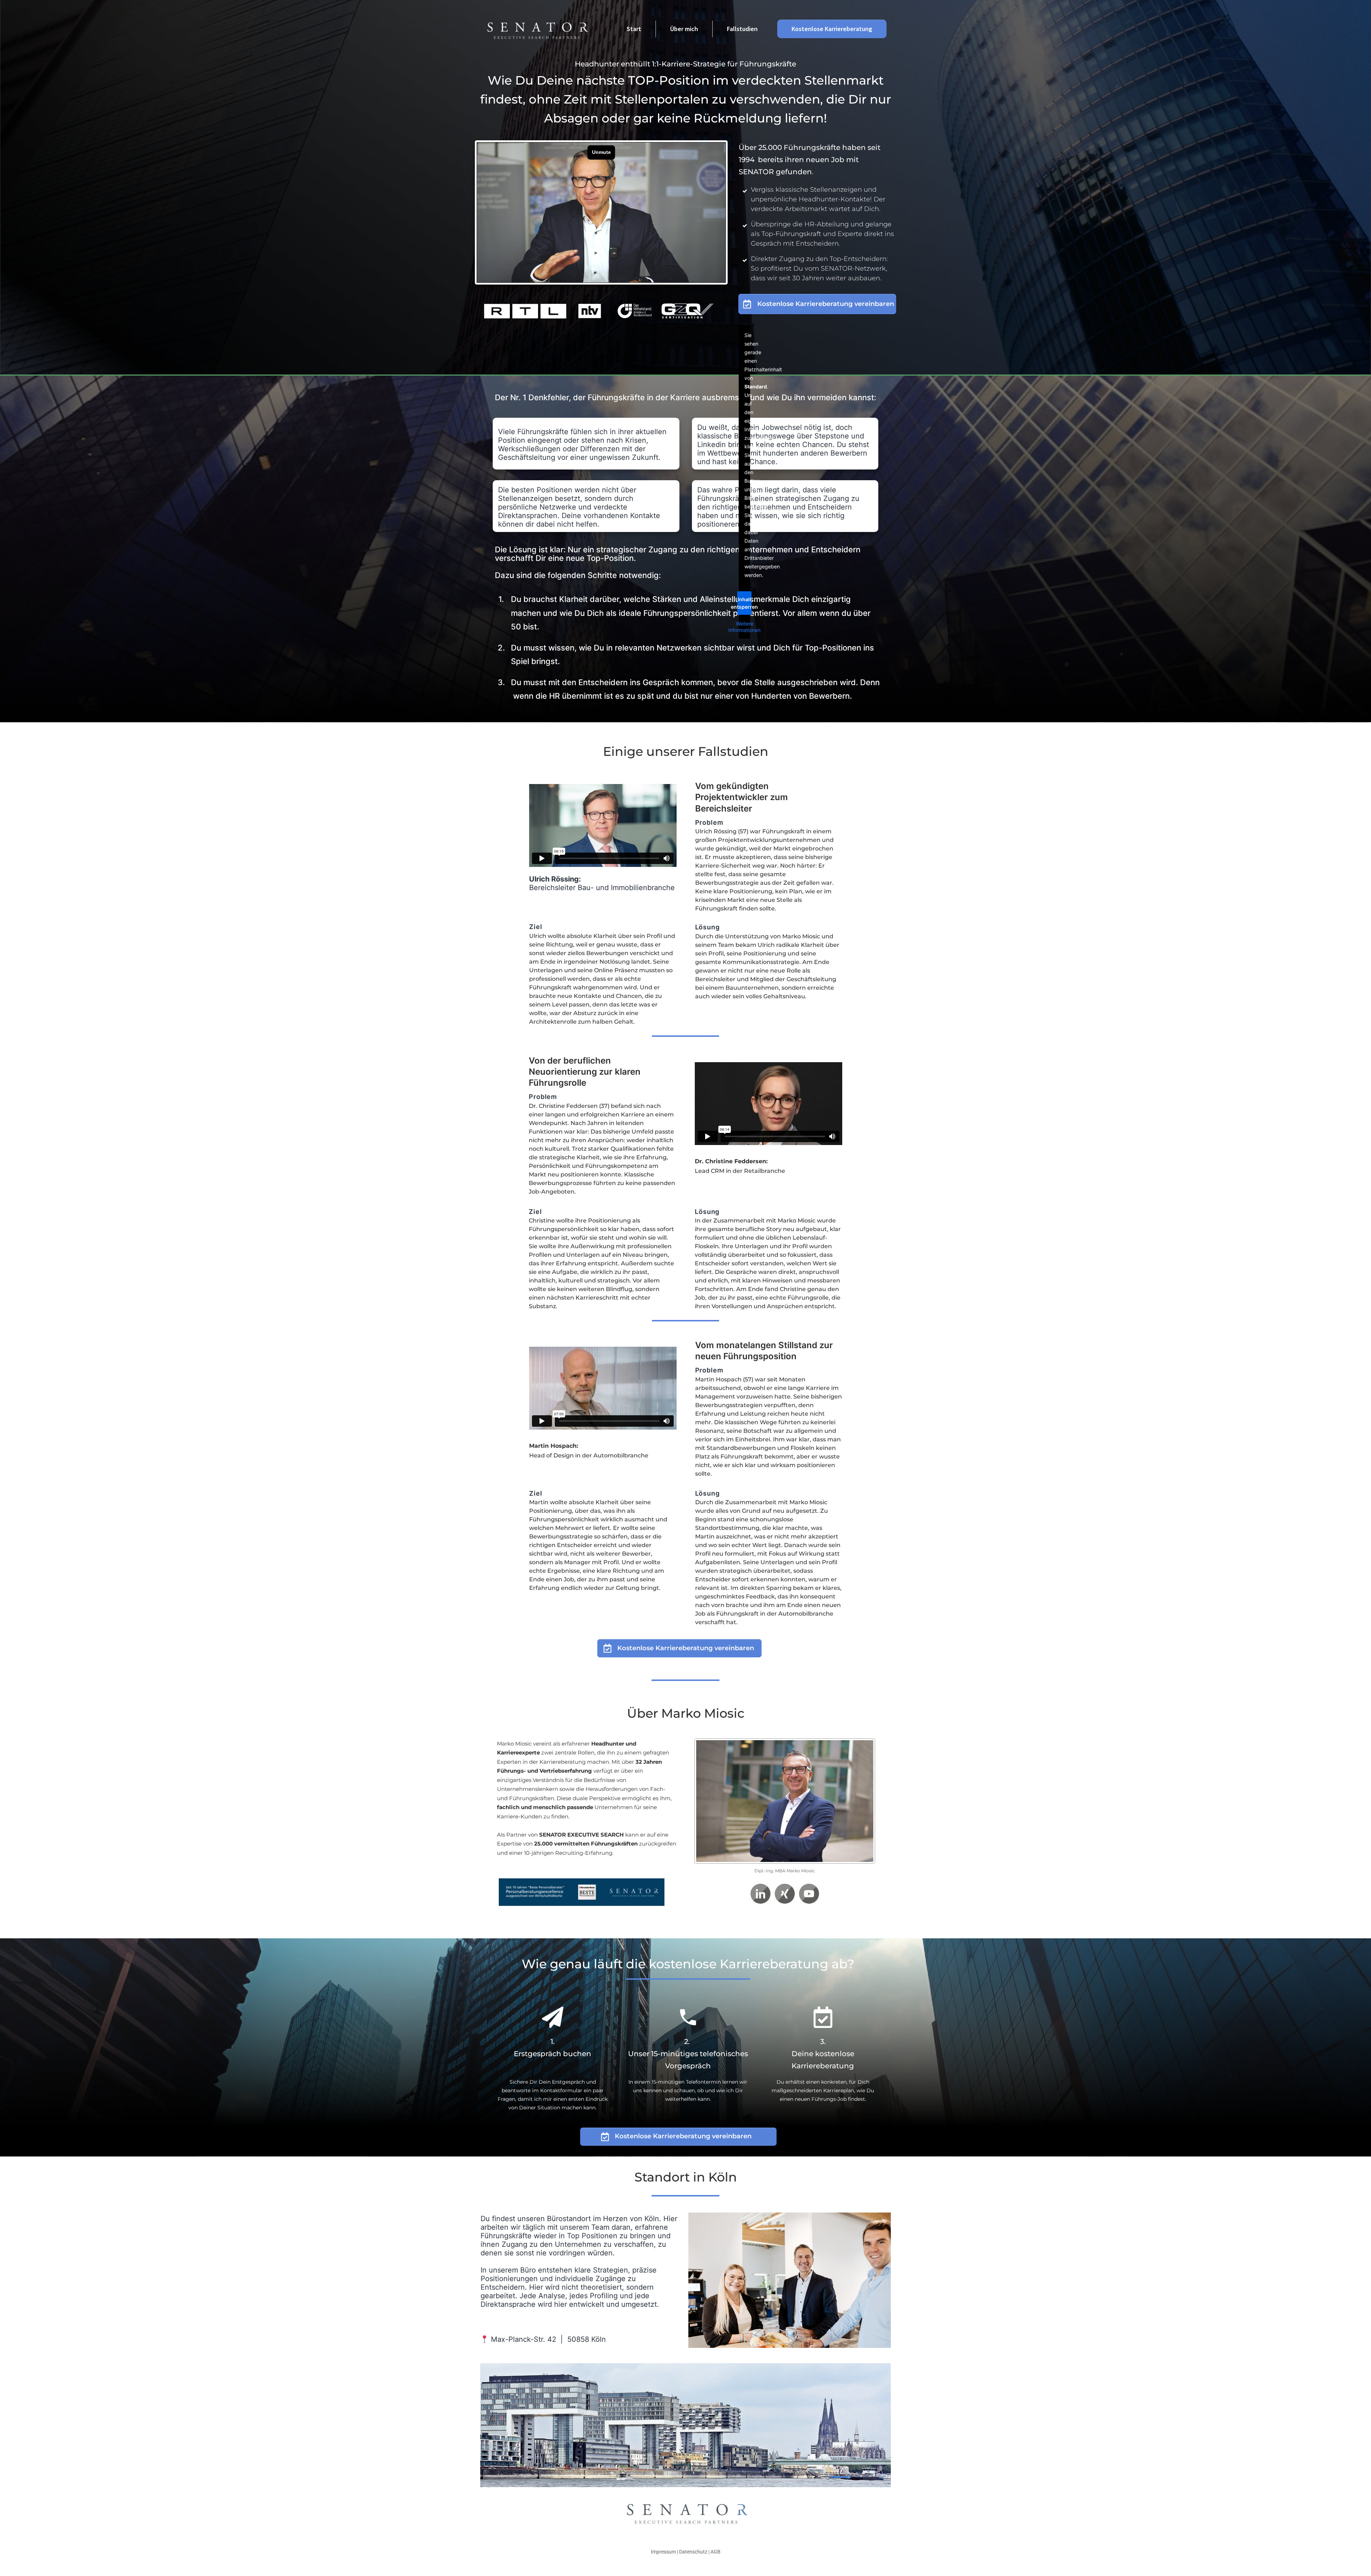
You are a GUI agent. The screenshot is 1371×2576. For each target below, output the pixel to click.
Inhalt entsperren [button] (744, 603)
